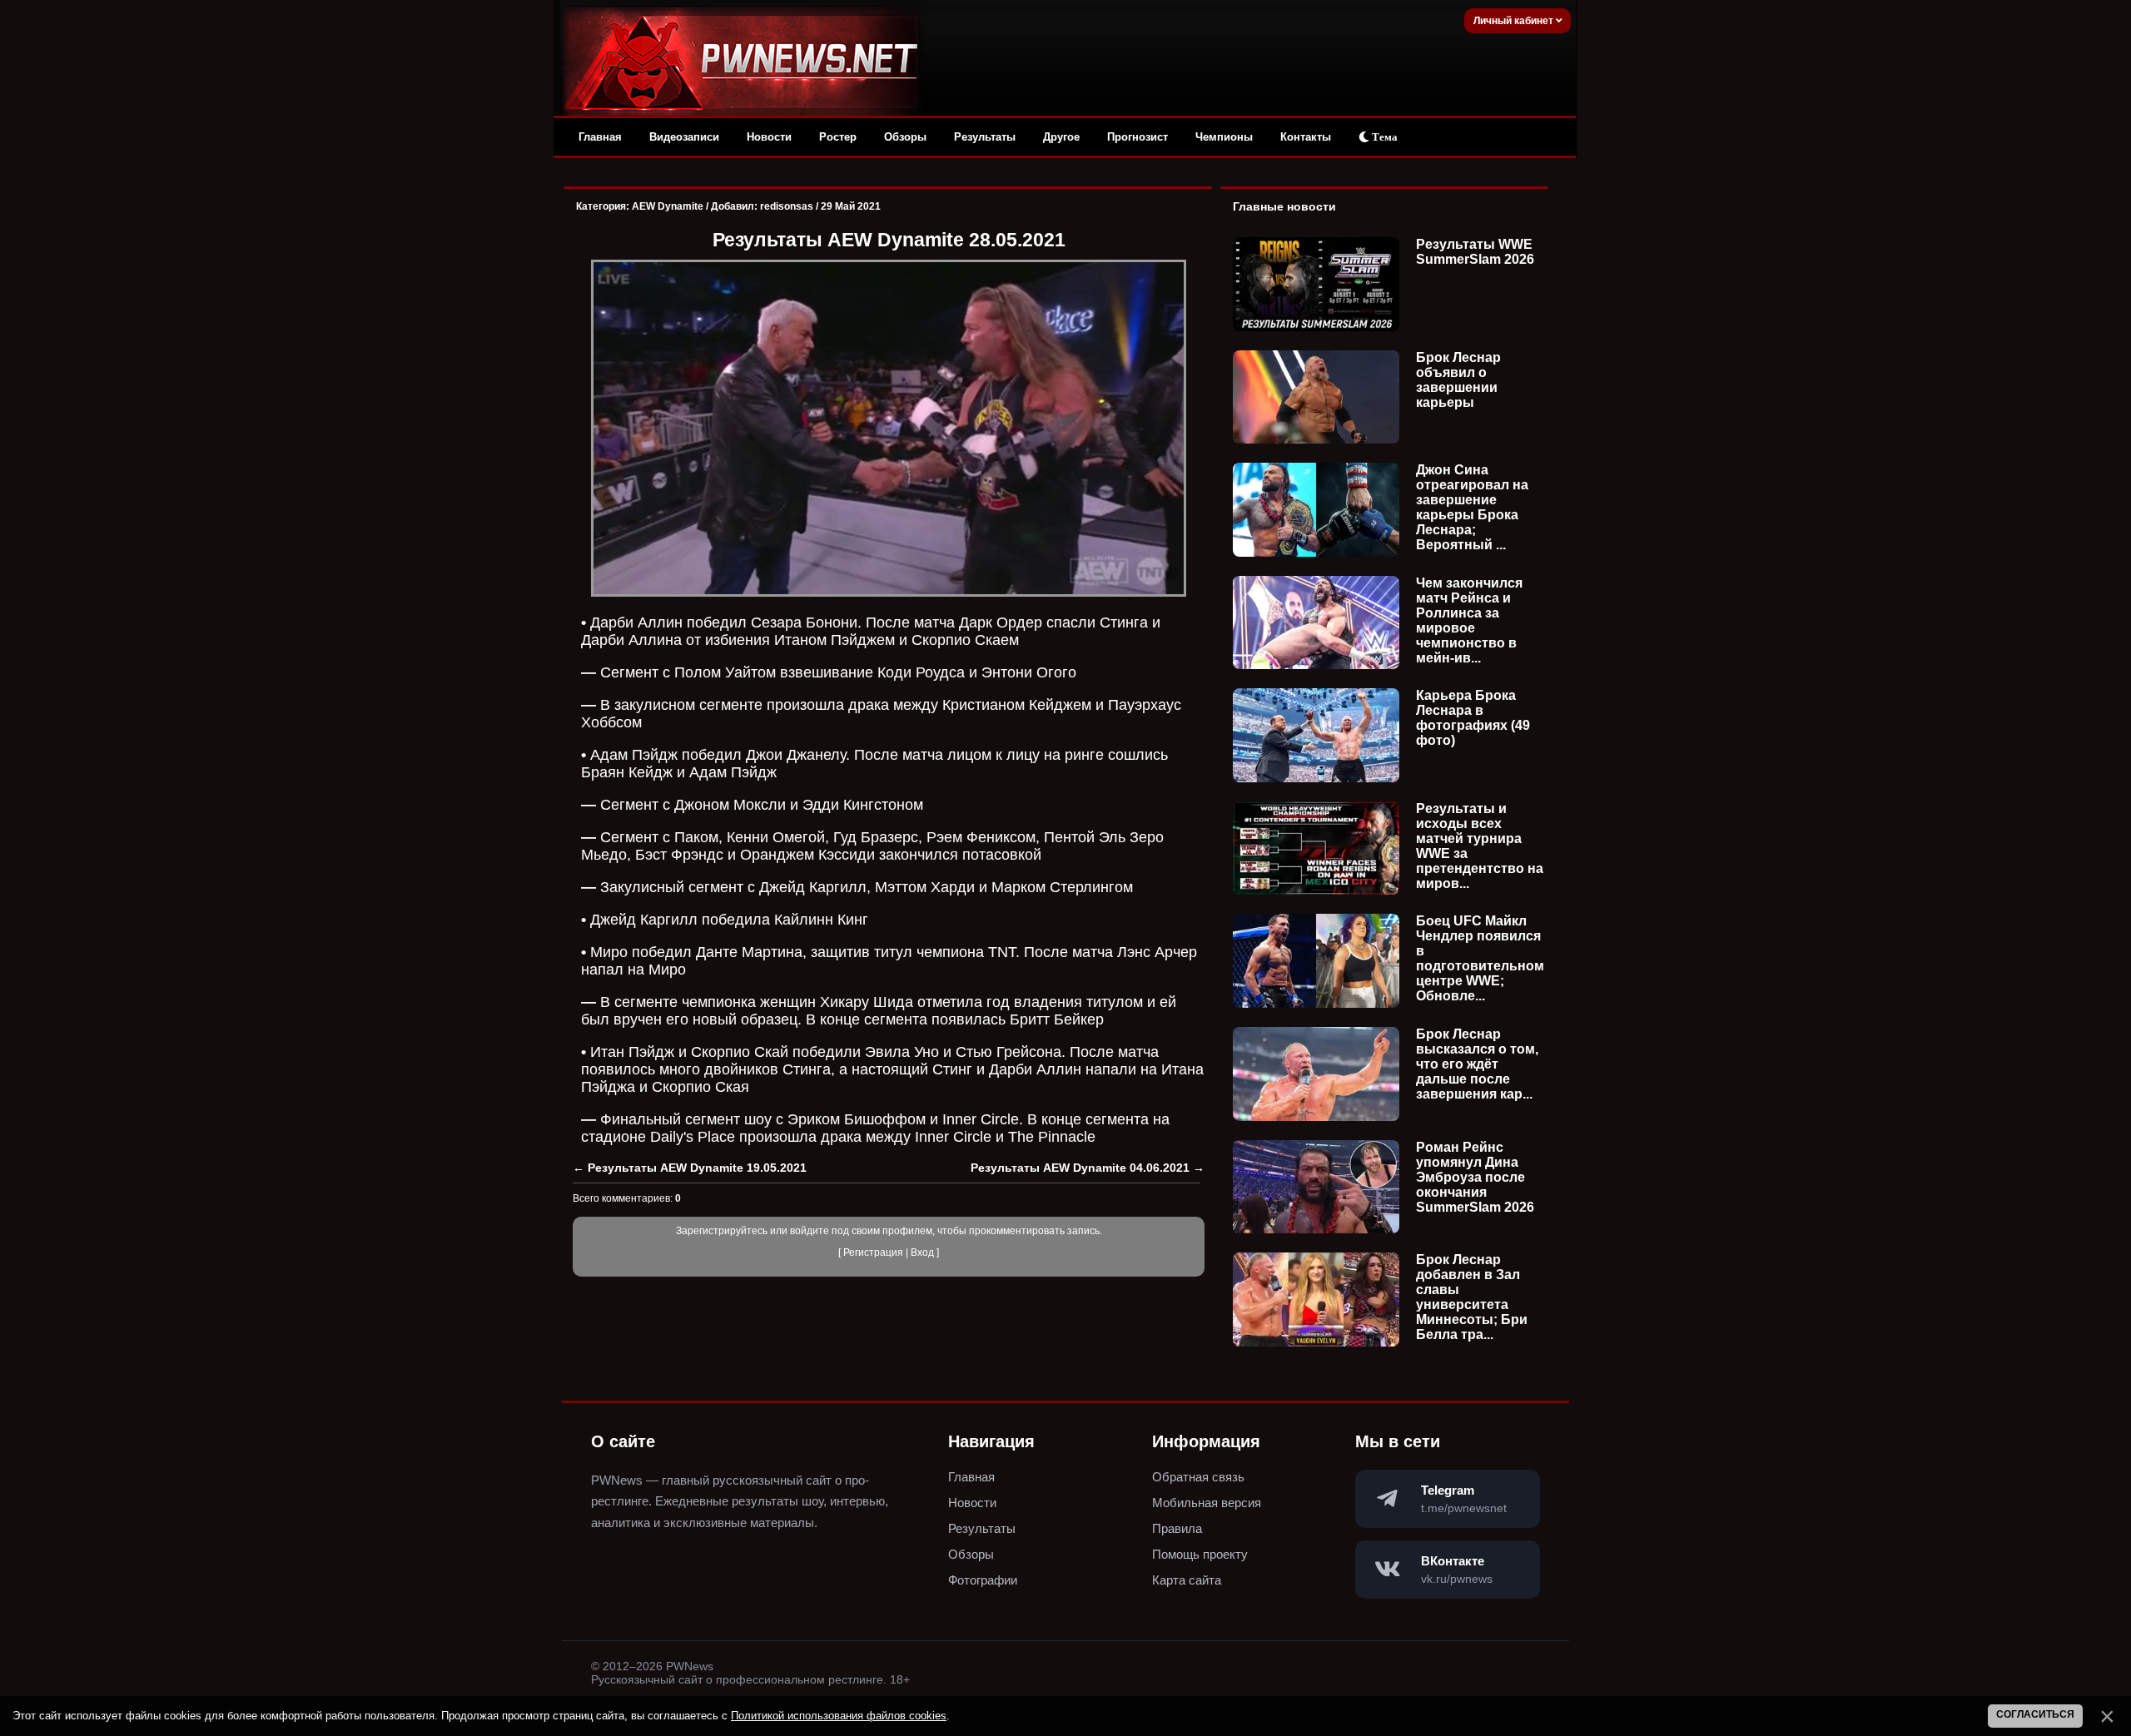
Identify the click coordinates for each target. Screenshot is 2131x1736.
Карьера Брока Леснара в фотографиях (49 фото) (1473, 718)
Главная (600, 137)
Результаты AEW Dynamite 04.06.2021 (1080, 1168)
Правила (1177, 1528)
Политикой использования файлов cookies (839, 1716)
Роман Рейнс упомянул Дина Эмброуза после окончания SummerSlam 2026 (1475, 1177)
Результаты (985, 137)
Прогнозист (1138, 137)
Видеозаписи (684, 137)
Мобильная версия (1207, 1503)
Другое (1061, 137)
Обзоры (905, 137)
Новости (769, 137)
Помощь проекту (1200, 1554)
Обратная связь (1198, 1477)
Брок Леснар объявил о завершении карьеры (1458, 380)
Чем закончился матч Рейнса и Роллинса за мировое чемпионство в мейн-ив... (1469, 620)
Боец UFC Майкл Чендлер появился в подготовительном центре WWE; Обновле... (1480, 958)
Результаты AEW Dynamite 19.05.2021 (697, 1168)
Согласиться (2035, 1714)
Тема (1383, 137)
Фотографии (983, 1580)
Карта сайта (1187, 1580)
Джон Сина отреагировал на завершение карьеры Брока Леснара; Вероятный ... (1472, 507)
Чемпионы (1224, 137)
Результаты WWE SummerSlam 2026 (1475, 252)
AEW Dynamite (668, 206)
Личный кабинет (1515, 21)
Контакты (1306, 137)
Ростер (838, 137)
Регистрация (873, 1252)
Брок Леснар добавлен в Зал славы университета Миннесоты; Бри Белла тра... (1472, 1297)
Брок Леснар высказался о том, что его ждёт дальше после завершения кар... (1477, 1064)
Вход (922, 1252)
